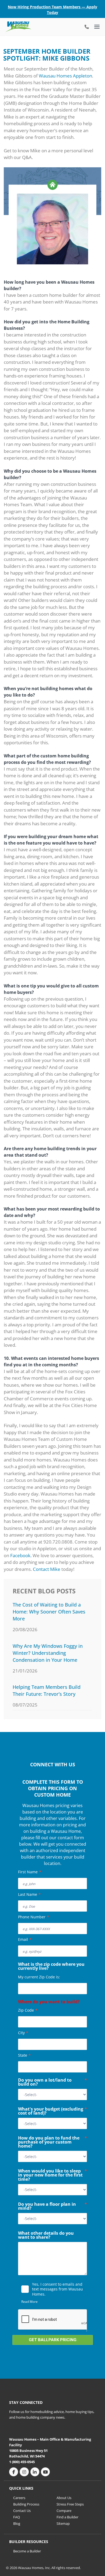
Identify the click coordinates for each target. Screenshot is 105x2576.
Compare (64, 2511)
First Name (30, 1872)
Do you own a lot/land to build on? (52, 2083)
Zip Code (28, 2010)
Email (25, 1939)
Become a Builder (27, 2551)
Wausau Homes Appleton (65, 76)
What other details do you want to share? (46, 2236)
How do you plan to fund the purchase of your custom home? (52, 2142)
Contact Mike (47, 1569)
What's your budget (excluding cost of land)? (52, 2111)
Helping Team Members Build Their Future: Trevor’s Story (47, 1690)
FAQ (17, 2517)
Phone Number (34, 1917)
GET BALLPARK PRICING (53, 2340)
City (23, 2033)
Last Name (29, 1894)
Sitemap (63, 2523)
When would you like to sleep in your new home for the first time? (52, 2175)
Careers (19, 2498)
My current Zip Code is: (39, 1977)
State (24, 2055)
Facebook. (21, 1555)
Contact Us (22, 2511)
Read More (29, 2302)
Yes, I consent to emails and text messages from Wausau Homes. (57, 2289)
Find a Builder (67, 2517)
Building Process (26, 2504)
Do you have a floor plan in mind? (52, 2207)
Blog (17, 2523)
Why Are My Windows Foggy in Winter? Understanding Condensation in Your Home (48, 1653)
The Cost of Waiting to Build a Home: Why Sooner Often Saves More (49, 1612)
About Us (64, 2498)
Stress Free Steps (70, 2504)
